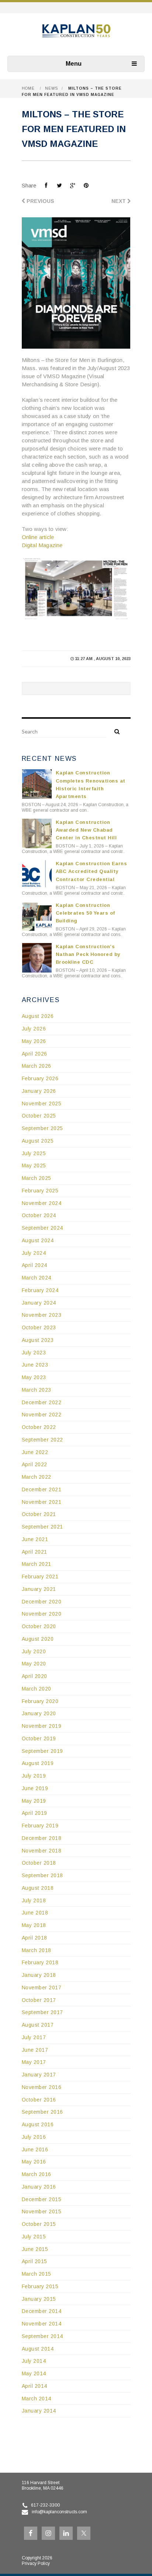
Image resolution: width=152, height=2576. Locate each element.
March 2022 (37, 1477)
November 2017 (42, 1988)
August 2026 (38, 1016)
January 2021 (39, 1589)
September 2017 (42, 2012)
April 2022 (34, 1464)
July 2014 (34, 2361)
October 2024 (39, 1215)
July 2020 (34, 1651)
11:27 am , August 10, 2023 (103, 659)
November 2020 (42, 1614)
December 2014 (42, 2311)
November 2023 (42, 1315)
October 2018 (39, 1863)
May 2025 (34, 1166)
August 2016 (38, 2124)
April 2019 (34, 1813)
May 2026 (34, 1041)
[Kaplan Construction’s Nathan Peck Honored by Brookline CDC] (37, 958)
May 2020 (34, 1664)
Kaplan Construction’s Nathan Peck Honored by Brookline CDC (88, 954)
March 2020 (37, 1689)
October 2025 (39, 1116)
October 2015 (39, 2224)
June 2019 (35, 1788)
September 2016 (42, 2112)
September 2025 (42, 1128)
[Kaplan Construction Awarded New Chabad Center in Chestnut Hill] (37, 833)
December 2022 (42, 1402)
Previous (40, 201)
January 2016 (39, 2187)
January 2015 (39, 2299)
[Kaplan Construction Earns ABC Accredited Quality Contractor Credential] (37, 875)
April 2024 (34, 1265)
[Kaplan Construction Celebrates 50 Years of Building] (37, 916)
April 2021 (34, 1552)
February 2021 (40, 1577)
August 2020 (38, 1639)
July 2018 (34, 1900)
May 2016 (34, 2162)
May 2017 (34, 2062)
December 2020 (42, 1602)
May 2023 (34, 1377)
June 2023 (35, 1365)
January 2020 (39, 1713)
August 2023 (38, 1340)
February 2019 (40, 1826)
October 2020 (39, 1626)
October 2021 (39, 1514)
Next (119, 201)
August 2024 (38, 1240)
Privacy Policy (36, 2563)
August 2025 (38, 1141)
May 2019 (34, 1801)
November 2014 (42, 2324)
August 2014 (38, 2349)
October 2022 (39, 1427)
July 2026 (34, 1029)
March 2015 (37, 2274)
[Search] (114, 731)
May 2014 (34, 2373)
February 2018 (40, 1962)
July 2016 (34, 2137)
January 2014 (39, 2411)
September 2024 (42, 1228)
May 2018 (34, 1925)
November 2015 (42, 2211)
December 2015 (42, 2199)
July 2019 (34, 1776)
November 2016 (42, 2087)
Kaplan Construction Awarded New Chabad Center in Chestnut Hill (86, 830)
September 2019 (42, 1751)
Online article (38, 537)
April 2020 (34, 1676)
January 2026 (39, 1091)
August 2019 (38, 1763)
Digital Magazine (42, 545)
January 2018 (39, 1975)
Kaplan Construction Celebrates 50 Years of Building (85, 913)
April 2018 (34, 1938)
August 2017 (38, 2025)
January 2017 (39, 2075)
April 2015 (34, 2261)
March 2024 (37, 1278)
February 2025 (40, 1191)
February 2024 (40, 1290)
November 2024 (42, 1203)
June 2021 (35, 1539)
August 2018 (38, 1888)
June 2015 (35, 2249)
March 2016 (37, 2174)
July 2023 (34, 1353)
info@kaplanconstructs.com (59, 2512)
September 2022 (42, 1440)
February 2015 (40, 2286)
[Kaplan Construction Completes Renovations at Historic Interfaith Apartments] (37, 784)
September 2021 (42, 1527)
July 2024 (34, 1253)
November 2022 (42, 1415)
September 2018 (42, 1875)
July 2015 (34, 2237)
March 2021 (37, 1564)
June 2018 (35, 1913)
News (51, 88)
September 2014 (42, 2336)
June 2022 (35, 1452)
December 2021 (42, 1489)
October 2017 (39, 2000)
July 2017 (34, 2037)
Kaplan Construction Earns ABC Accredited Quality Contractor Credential (91, 871)
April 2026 (34, 1054)
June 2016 (35, 2149)
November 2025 (42, 1104)
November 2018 (42, 1851)
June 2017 (35, 2050)
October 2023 (39, 1327)
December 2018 (42, 1838)
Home (28, 88)
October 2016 (39, 2100)
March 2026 (37, 1066)
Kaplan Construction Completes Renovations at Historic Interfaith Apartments (91, 784)
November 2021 (42, 1502)
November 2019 (42, 1726)
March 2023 (37, 1390)
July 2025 (34, 1153)
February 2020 (40, 1701)
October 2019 (39, 1738)
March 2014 (37, 2399)
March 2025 (37, 1178)
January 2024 (39, 1303)
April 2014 (34, 2386)
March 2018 (37, 1950)
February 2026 (40, 1078)
